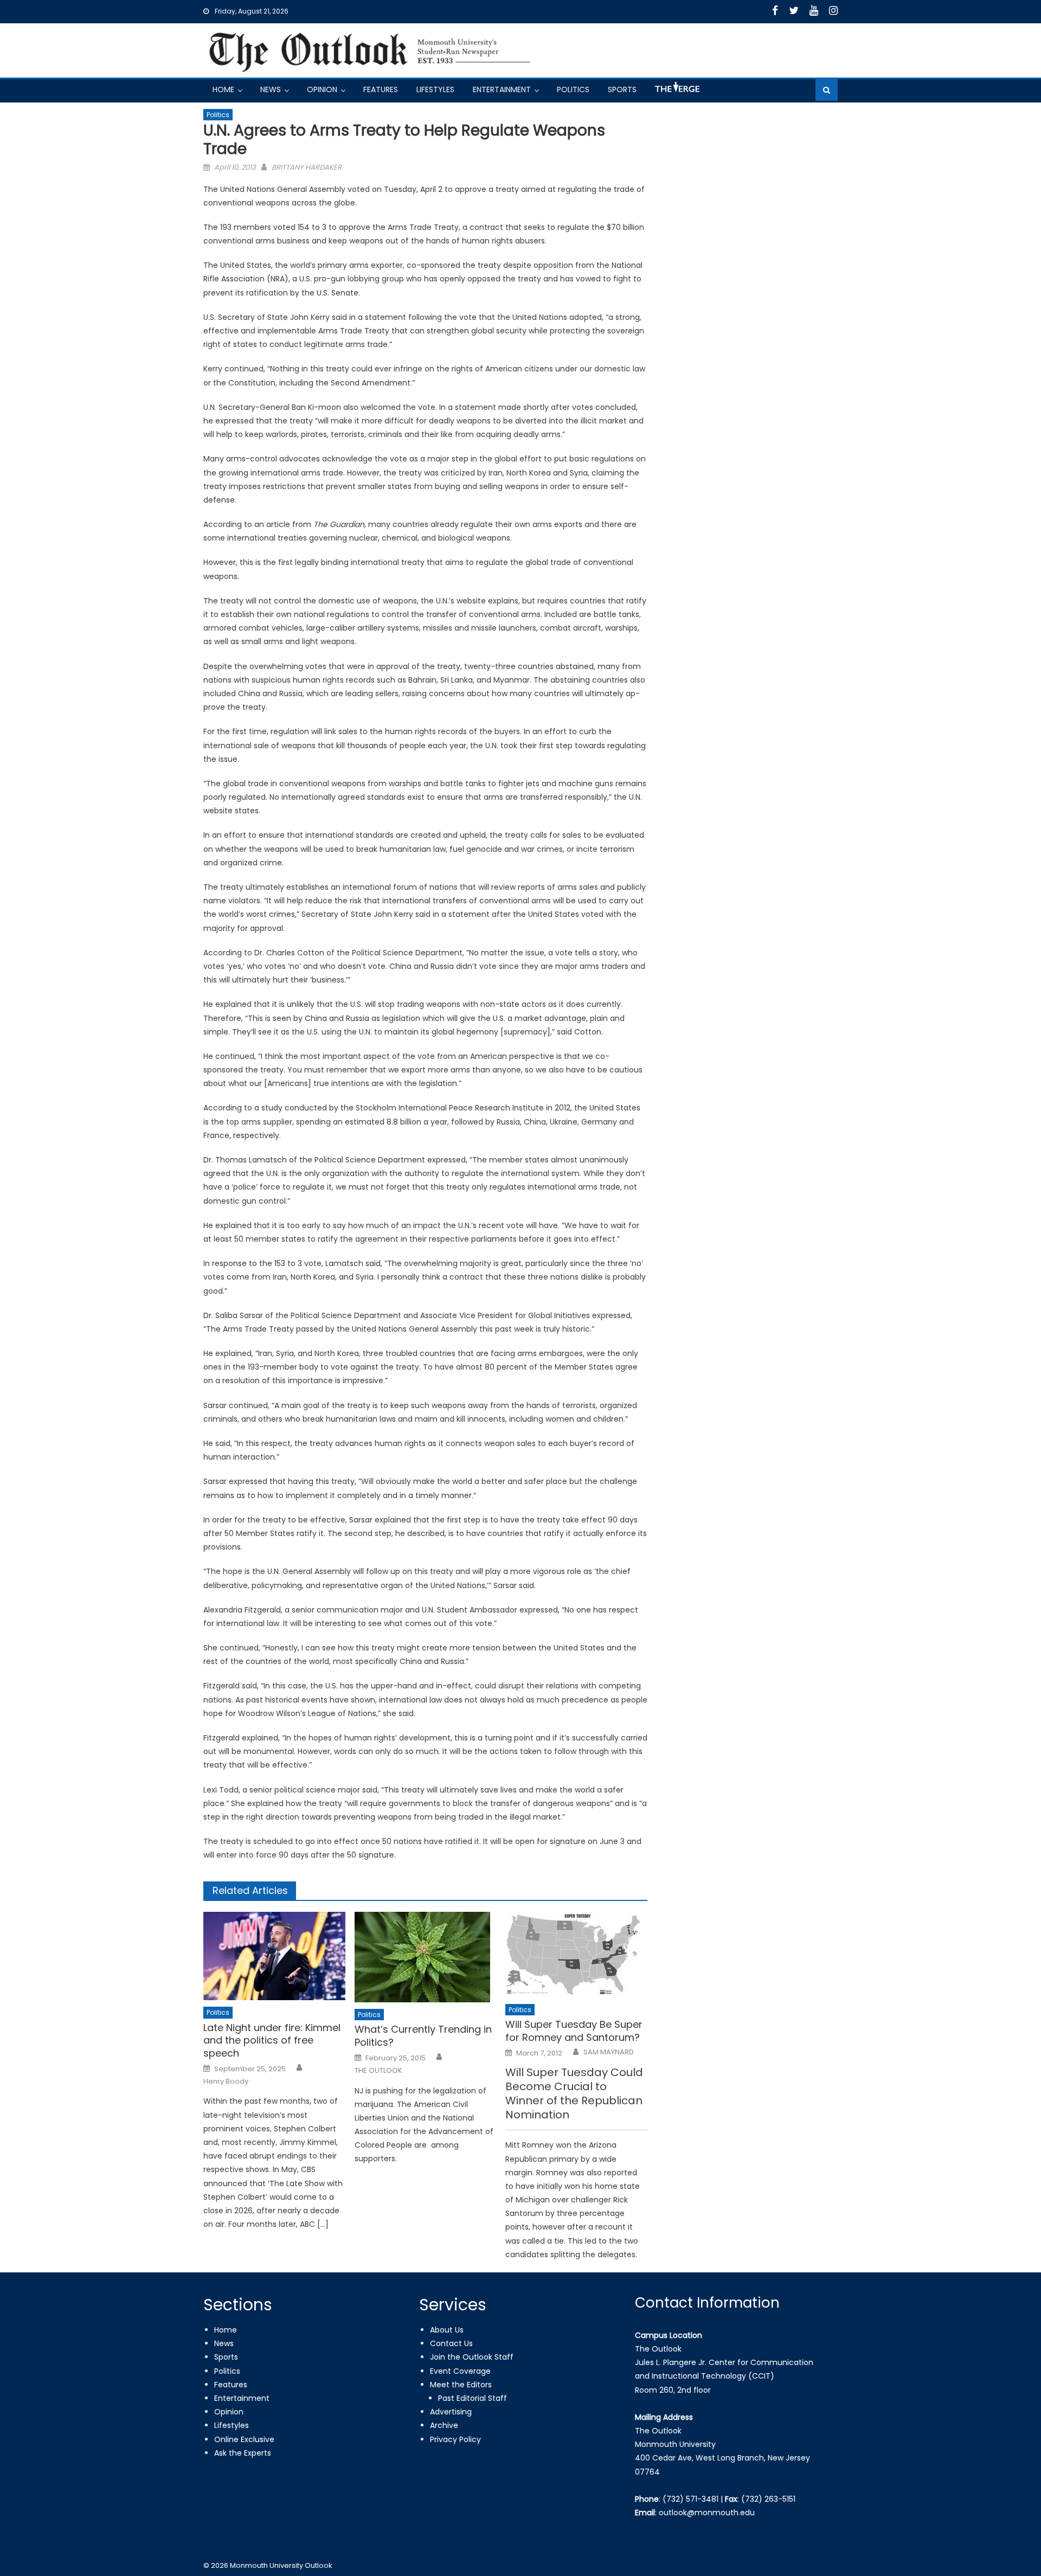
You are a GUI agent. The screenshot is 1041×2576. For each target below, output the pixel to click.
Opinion (322, 89)
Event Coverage (460, 2371)
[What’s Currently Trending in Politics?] (426, 1957)
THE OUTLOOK (378, 2071)
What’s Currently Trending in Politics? (423, 2036)
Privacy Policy (455, 2439)
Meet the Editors (461, 2385)
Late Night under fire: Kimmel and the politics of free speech (272, 2040)
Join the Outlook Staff (472, 2357)
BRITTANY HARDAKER (307, 167)
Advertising (451, 2412)
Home (223, 89)
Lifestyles (435, 89)
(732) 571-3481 (690, 2499)
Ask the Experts (243, 2453)
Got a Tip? (676, 91)
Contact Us (451, 2343)
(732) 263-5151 (768, 2499)
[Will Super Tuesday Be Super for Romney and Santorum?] (576, 1955)
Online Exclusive (244, 2439)
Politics (573, 89)
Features (381, 89)
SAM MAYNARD (609, 2052)
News (271, 89)
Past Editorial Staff (473, 2398)
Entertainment (502, 89)
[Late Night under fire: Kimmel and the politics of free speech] (274, 1956)
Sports (622, 89)
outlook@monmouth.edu (707, 2513)
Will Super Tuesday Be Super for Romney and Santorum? (574, 2031)
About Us (447, 2330)
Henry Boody (226, 2082)
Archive (444, 2425)
